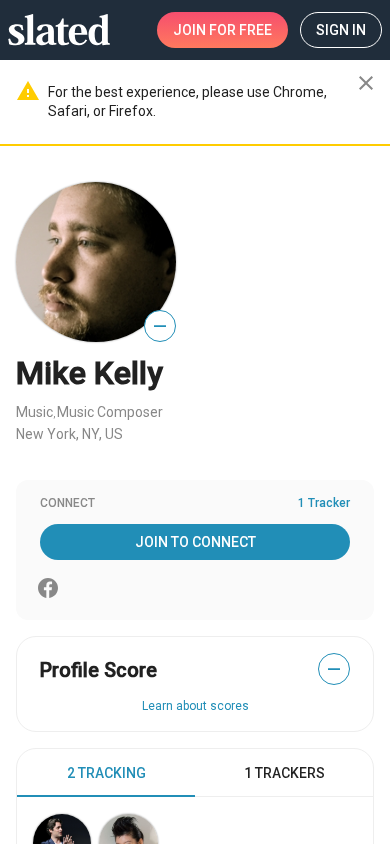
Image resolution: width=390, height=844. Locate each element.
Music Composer (110, 412)
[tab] (106, 773)
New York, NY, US (69, 434)
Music (34, 412)
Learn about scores (195, 706)
